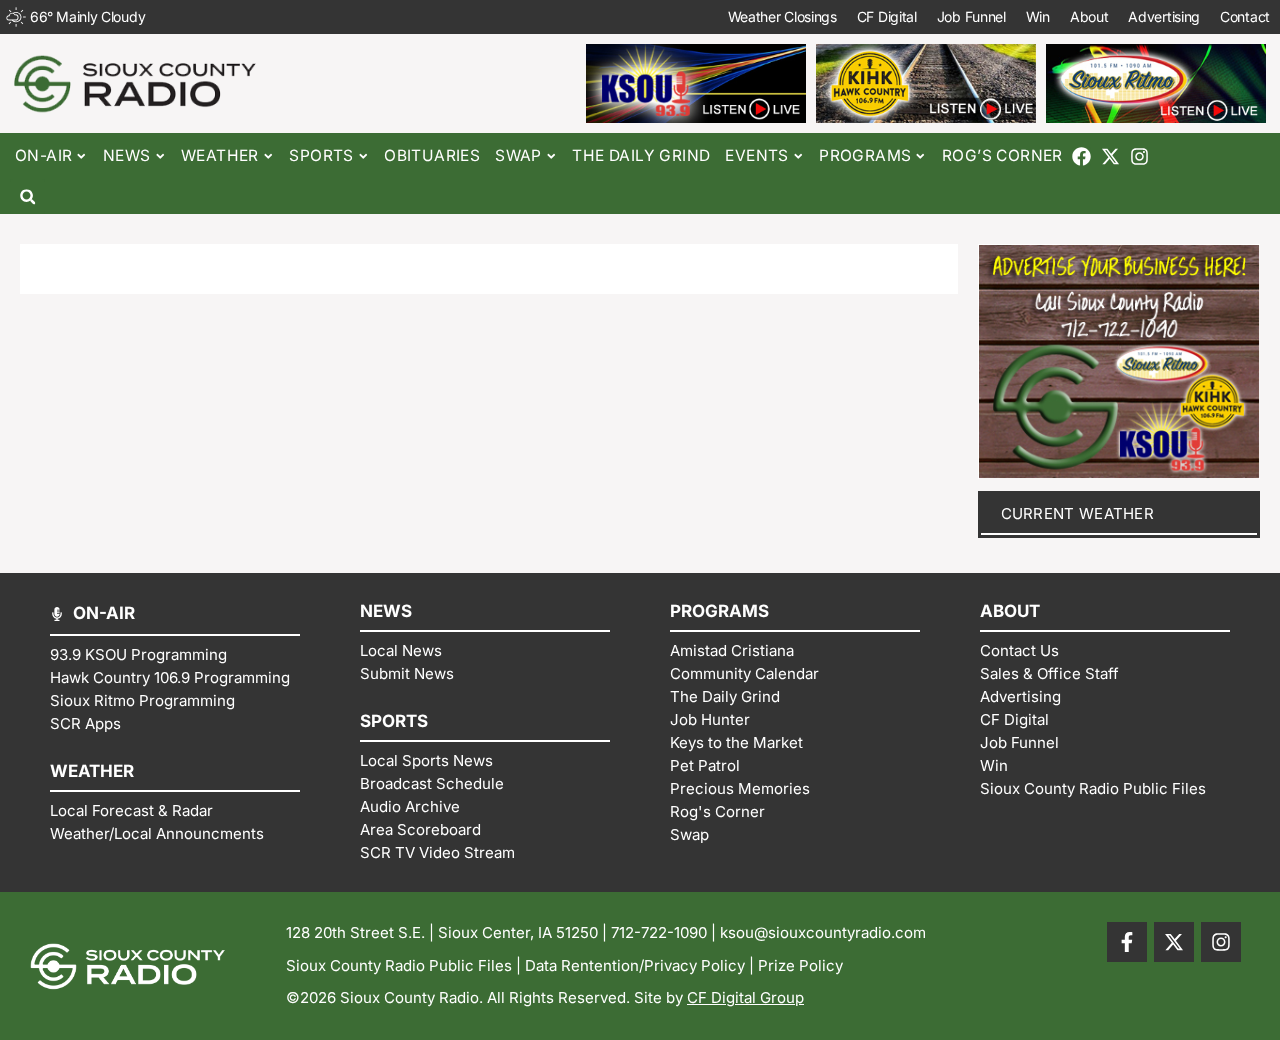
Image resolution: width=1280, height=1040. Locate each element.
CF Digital (887, 16)
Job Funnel (971, 16)
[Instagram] (1139, 156)
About (1089, 16)
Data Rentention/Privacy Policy (635, 965)
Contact (1245, 16)
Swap (518, 155)
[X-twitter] (1110, 156)
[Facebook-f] (1127, 942)
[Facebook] (1081, 156)
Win (1038, 16)
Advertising (1164, 16)
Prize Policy (800, 965)
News (127, 155)
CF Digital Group (745, 997)
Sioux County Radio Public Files (399, 965)
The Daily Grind (641, 155)
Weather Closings (782, 16)
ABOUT (1010, 611)
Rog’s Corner (1002, 155)
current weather (1078, 513)
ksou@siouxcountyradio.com (823, 932)
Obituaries (432, 155)
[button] (27, 196)
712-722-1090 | (665, 932)
